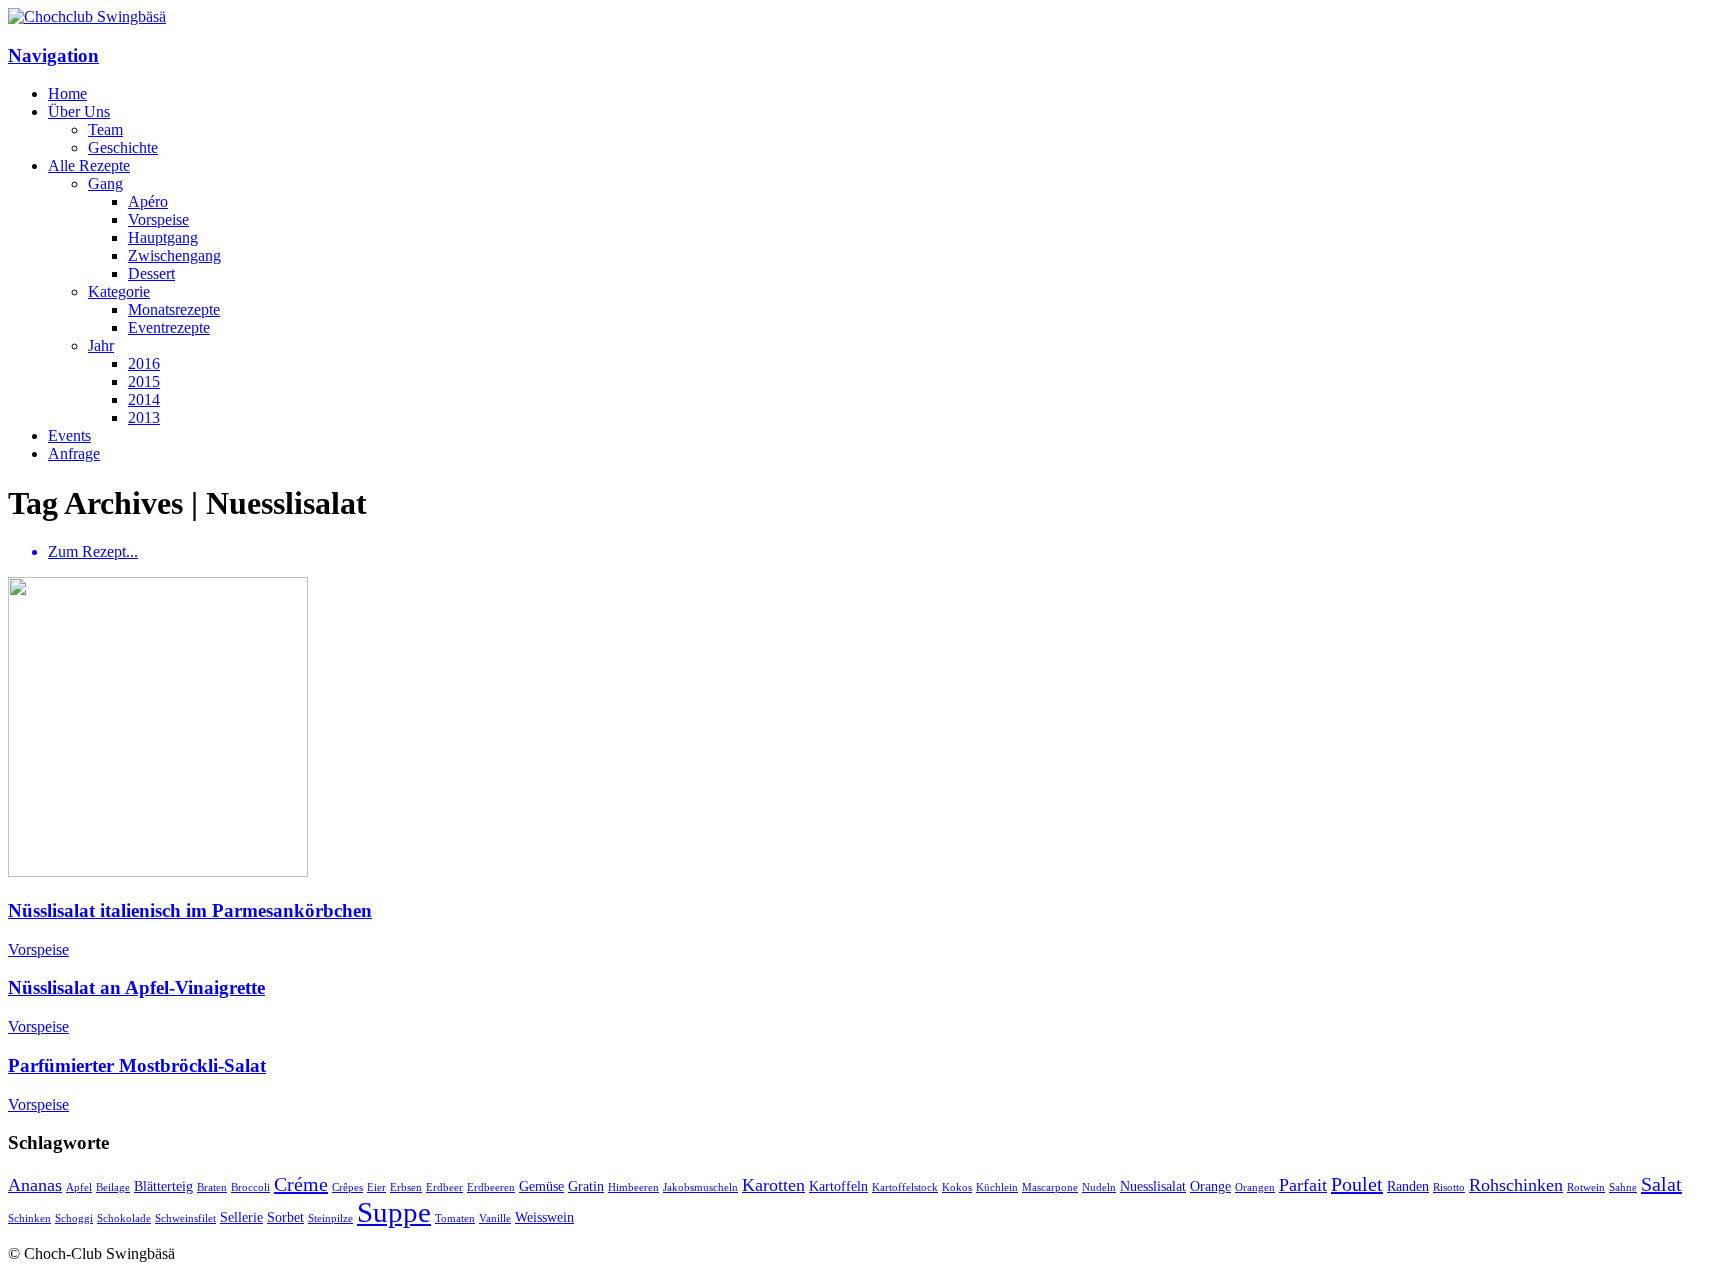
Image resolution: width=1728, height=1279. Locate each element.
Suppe (394, 1212)
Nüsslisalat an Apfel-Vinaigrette (136, 987)
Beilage (113, 1187)
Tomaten (455, 1218)
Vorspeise (158, 219)
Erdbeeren (491, 1187)
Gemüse (541, 1186)
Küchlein (997, 1187)
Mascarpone (1050, 1187)
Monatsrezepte (174, 309)
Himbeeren (633, 1187)
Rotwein (1586, 1187)
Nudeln (1099, 1187)
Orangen (1255, 1187)
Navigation (53, 55)
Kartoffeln (838, 1186)
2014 (144, 399)
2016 (144, 363)
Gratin (586, 1186)
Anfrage (74, 453)
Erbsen (406, 1187)
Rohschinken (1516, 1185)
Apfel (79, 1187)
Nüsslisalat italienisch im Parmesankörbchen (190, 910)
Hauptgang (163, 237)
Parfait (1303, 1185)
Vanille (495, 1218)
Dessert (151, 273)
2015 (144, 381)
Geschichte (123, 147)
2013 (144, 417)
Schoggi (74, 1218)
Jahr (101, 345)
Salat (1661, 1184)
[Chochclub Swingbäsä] (87, 16)
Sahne (1623, 1187)
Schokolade (124, 1218)
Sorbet (285, 1217)
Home (67, 93)
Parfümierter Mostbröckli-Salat (137, 1065)
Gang (105, 183)
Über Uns (79, 111)
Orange (1210, 1186)
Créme (301, 1184)
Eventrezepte (169, 327)
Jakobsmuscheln (700, 1187)
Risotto (1449, 1187)
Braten (212, 1187)
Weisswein (544, 1217)
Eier (376, 1187)
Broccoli (250, 1187)
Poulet (1357, 1184)
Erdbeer (444, 1187)
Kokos (957, 1187)
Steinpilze (330, 1218)
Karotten (773, 1185)
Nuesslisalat (1153, 1186)
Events (69, 435)
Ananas (35, 1185)
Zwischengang (174, 255)
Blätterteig (163, 1186)
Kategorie (119, 291)
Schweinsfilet (185, 1218)
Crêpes (347, 1187)
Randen (1408, 1186)
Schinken (29, 1218)
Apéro (148, 201)
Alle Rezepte (89, 165)
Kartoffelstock (905, 1187)
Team (105, 129)
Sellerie (241, 1217)
